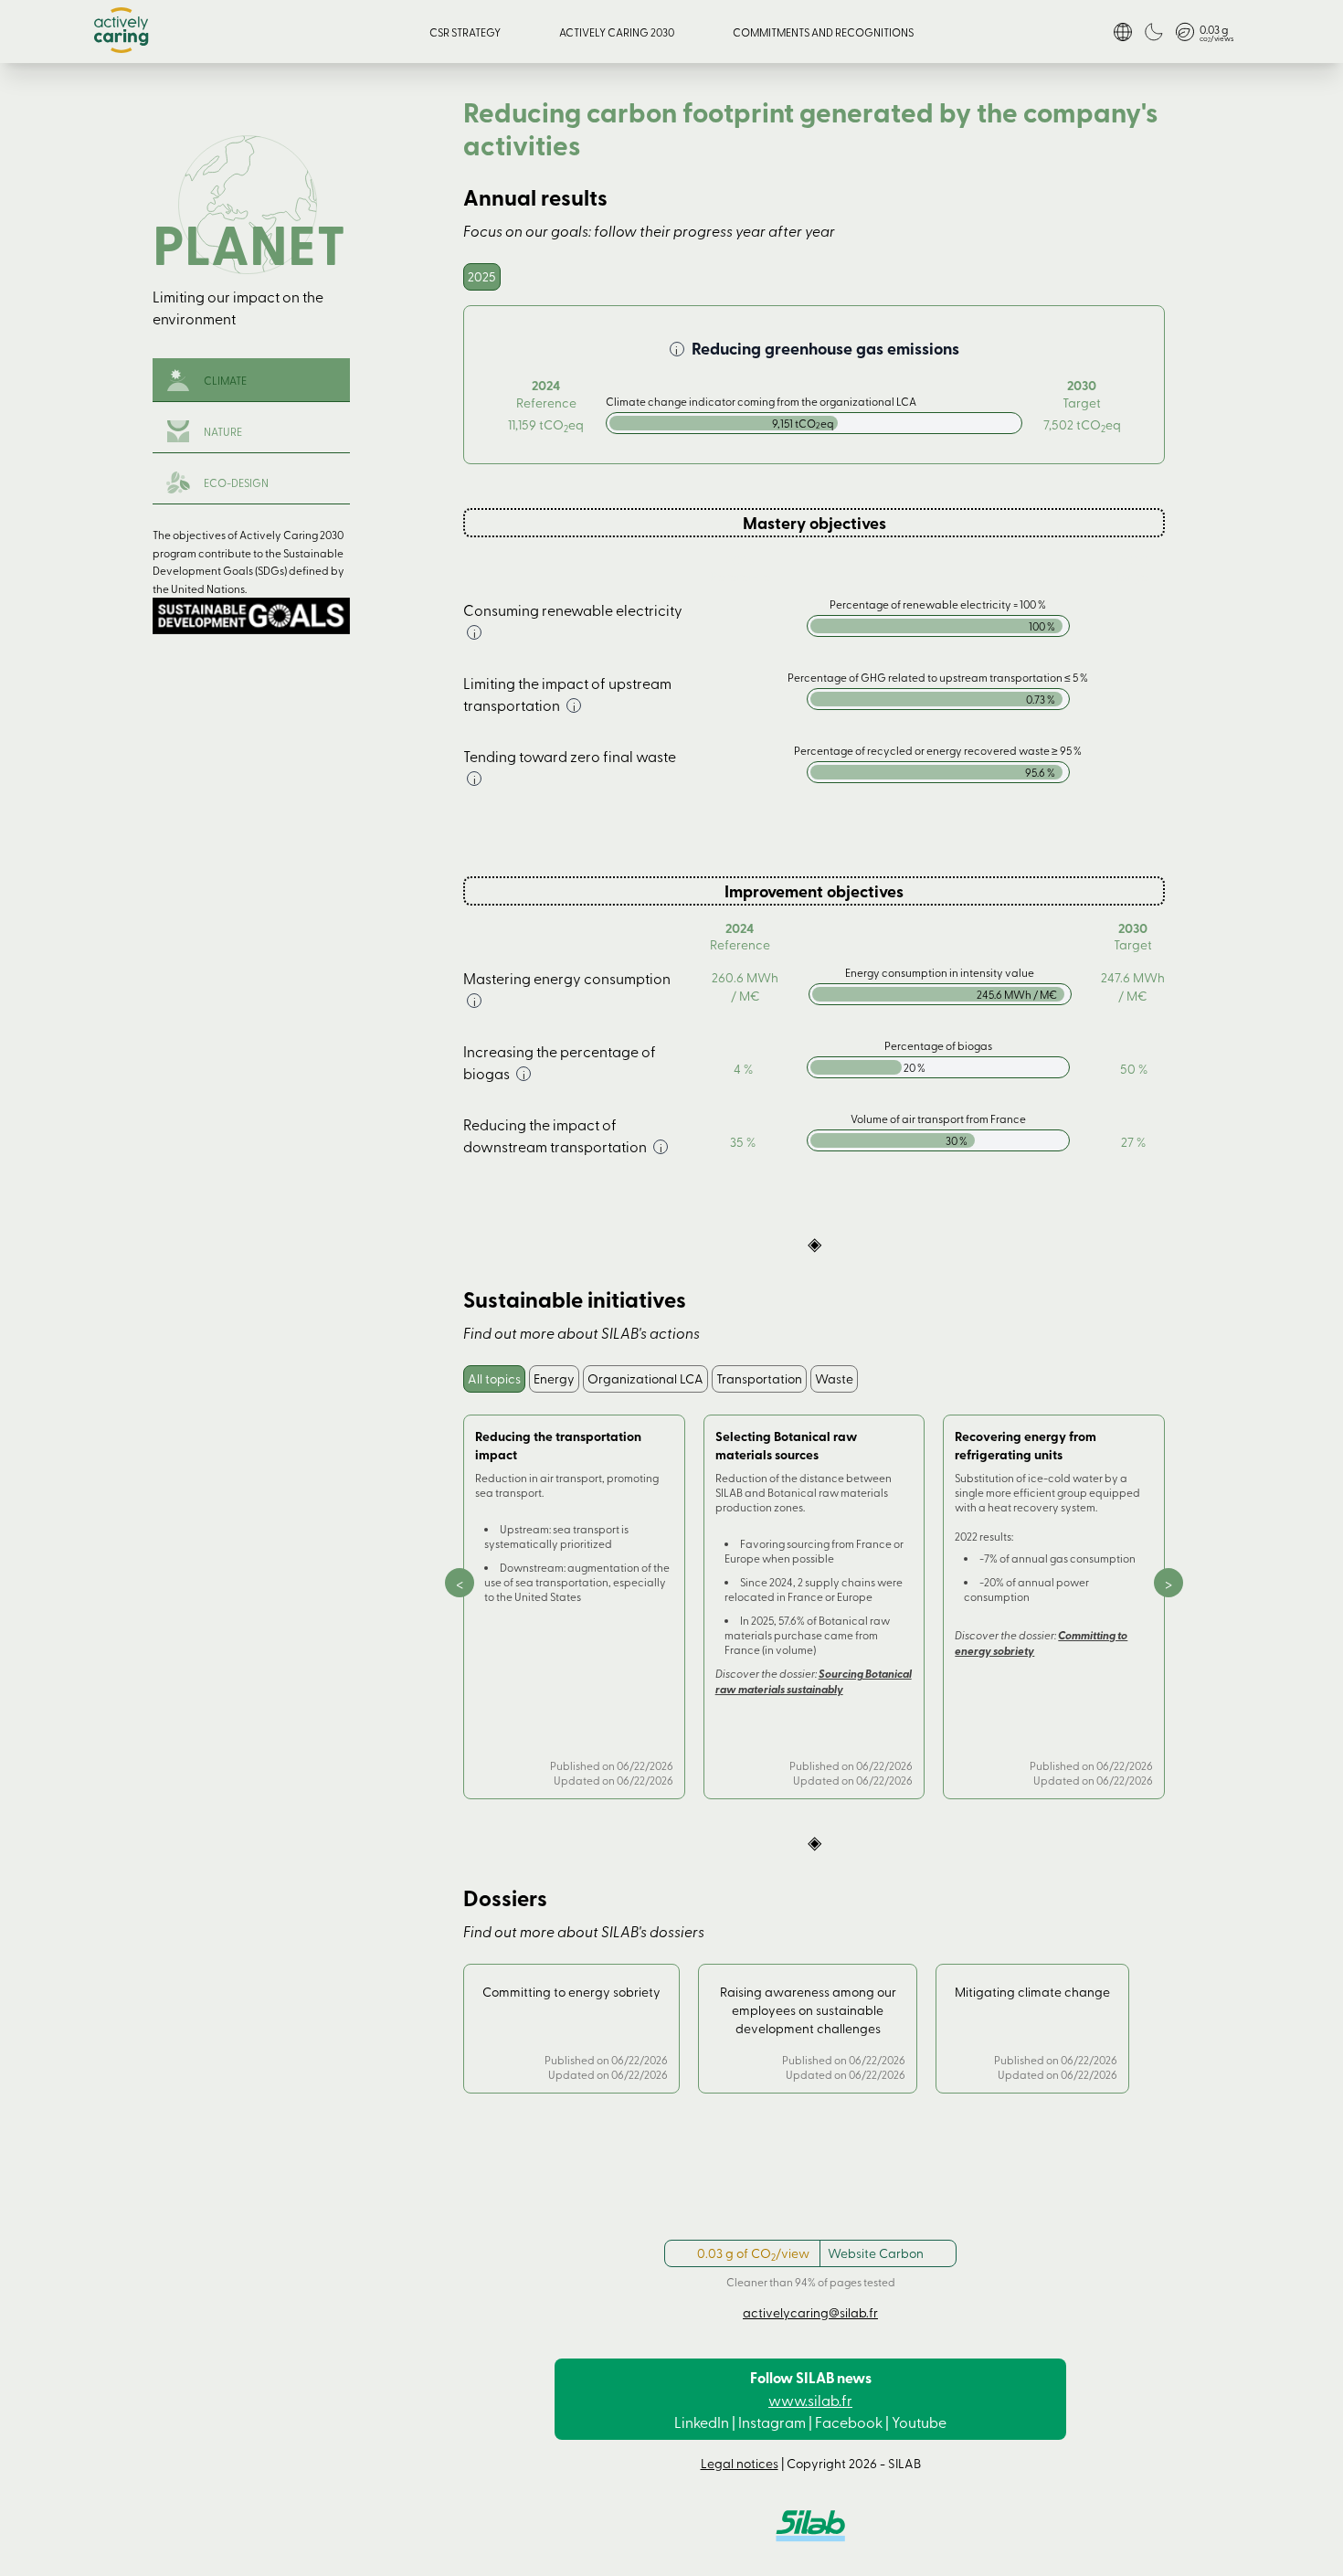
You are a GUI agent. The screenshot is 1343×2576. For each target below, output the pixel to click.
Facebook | (852, 2422)
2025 (482, 276)
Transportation (759, 1378)
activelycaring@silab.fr (810, 2312)
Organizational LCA (645, 1378)
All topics (494, 1378)
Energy (554, 1378)
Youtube (919, 2422)
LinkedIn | (705, 2422)
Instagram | (775, 2422)
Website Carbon (876, 2253)
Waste (834, 1378)
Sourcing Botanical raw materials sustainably (814, 1681)
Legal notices (740, 2463)
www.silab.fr (810, 2400)
